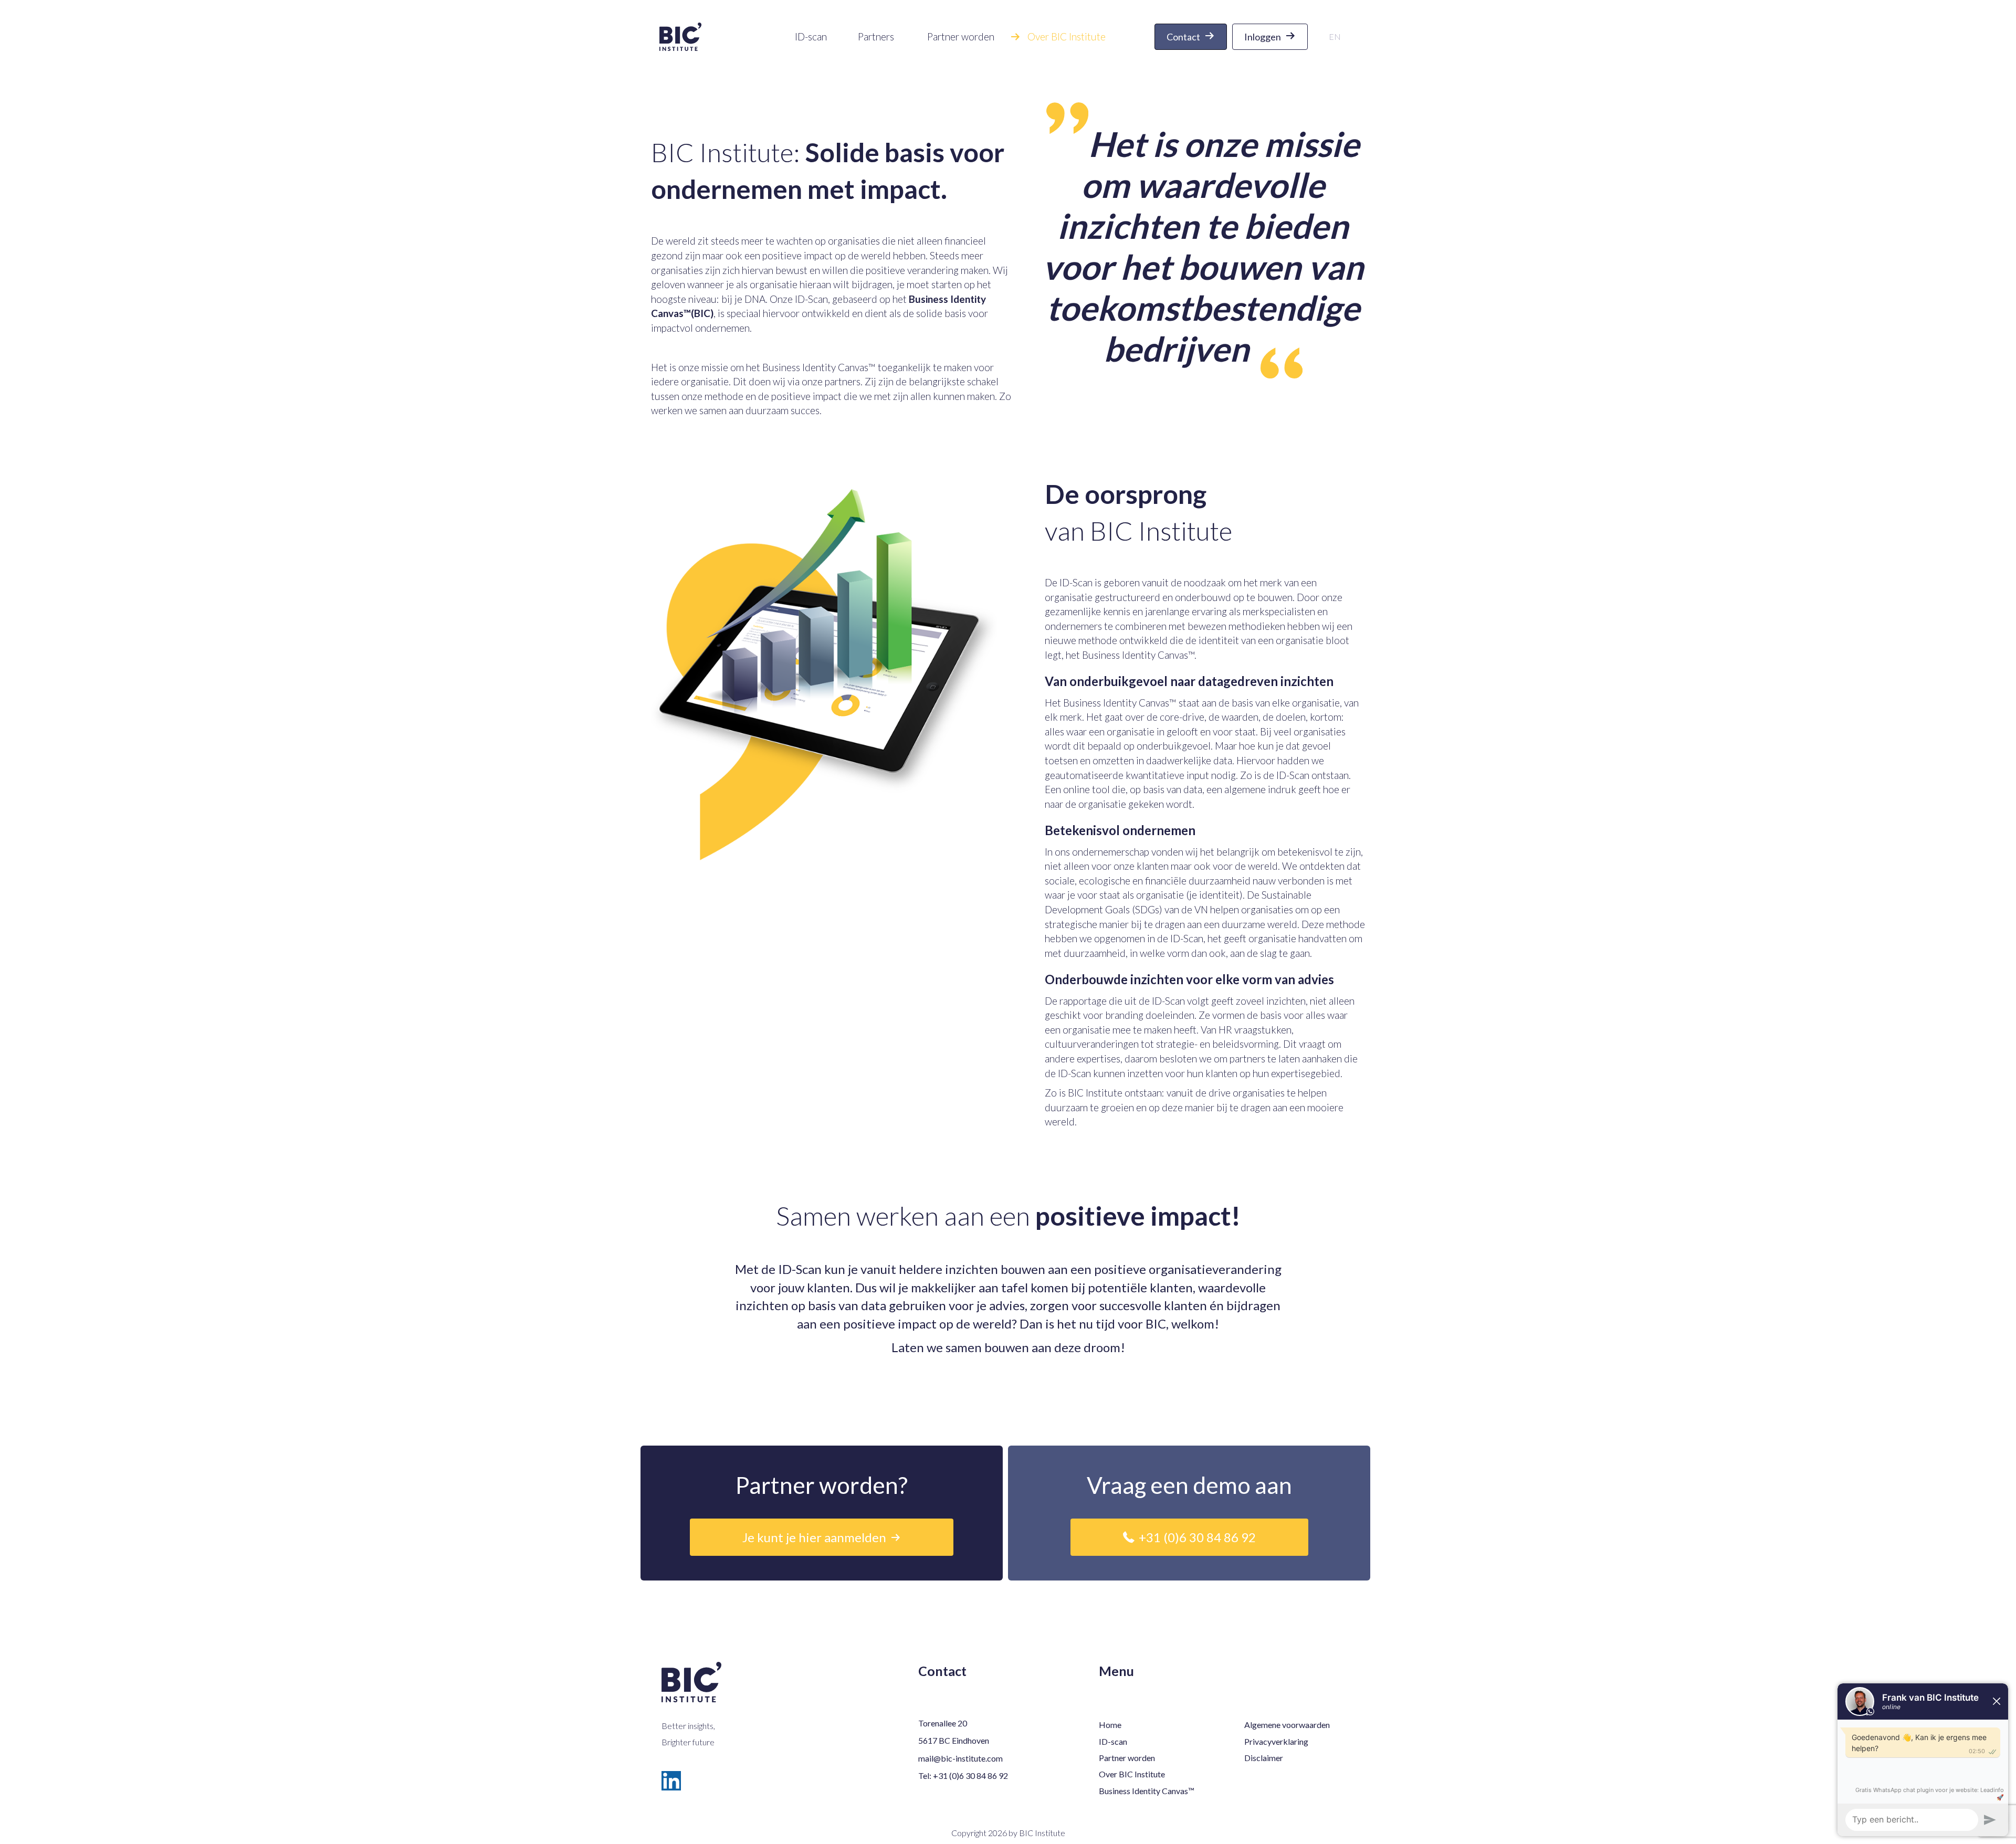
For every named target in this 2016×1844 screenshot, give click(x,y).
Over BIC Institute (1132, 1774)
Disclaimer (1264, 1758)
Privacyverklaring (1276, 1741)
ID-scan (1113, 1741)
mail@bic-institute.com (960, 1758)
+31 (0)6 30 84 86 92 (970, 1775)
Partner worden (1127, 1758)
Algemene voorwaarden (1287, 1725)
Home (1110, 1725)
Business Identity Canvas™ (819, 367)
